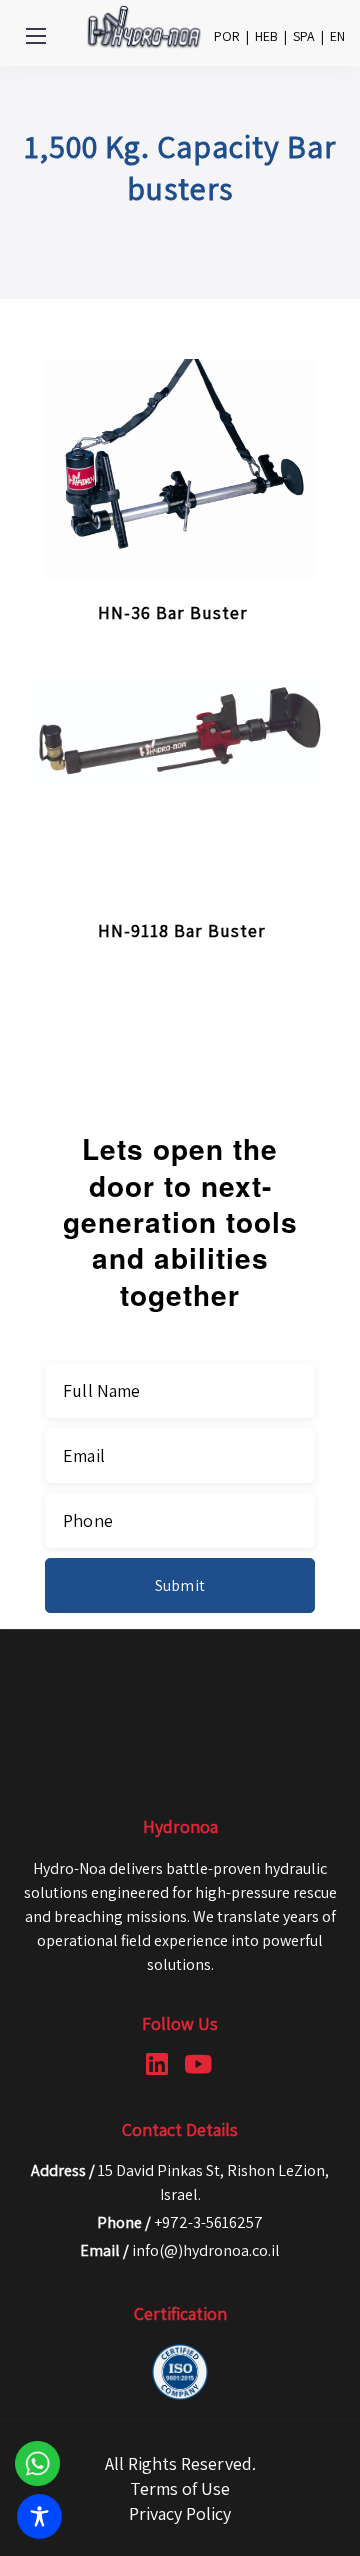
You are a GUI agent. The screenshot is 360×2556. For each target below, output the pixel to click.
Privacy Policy (180, 2513)
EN (337, 36)
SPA (304, 36)
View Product (238, 593)
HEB (266, 36)
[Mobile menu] (36, 36)
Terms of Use (180, 2488)
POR (227, 36)
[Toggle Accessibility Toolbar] (39, 2516)
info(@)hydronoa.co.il (206, 2250)
